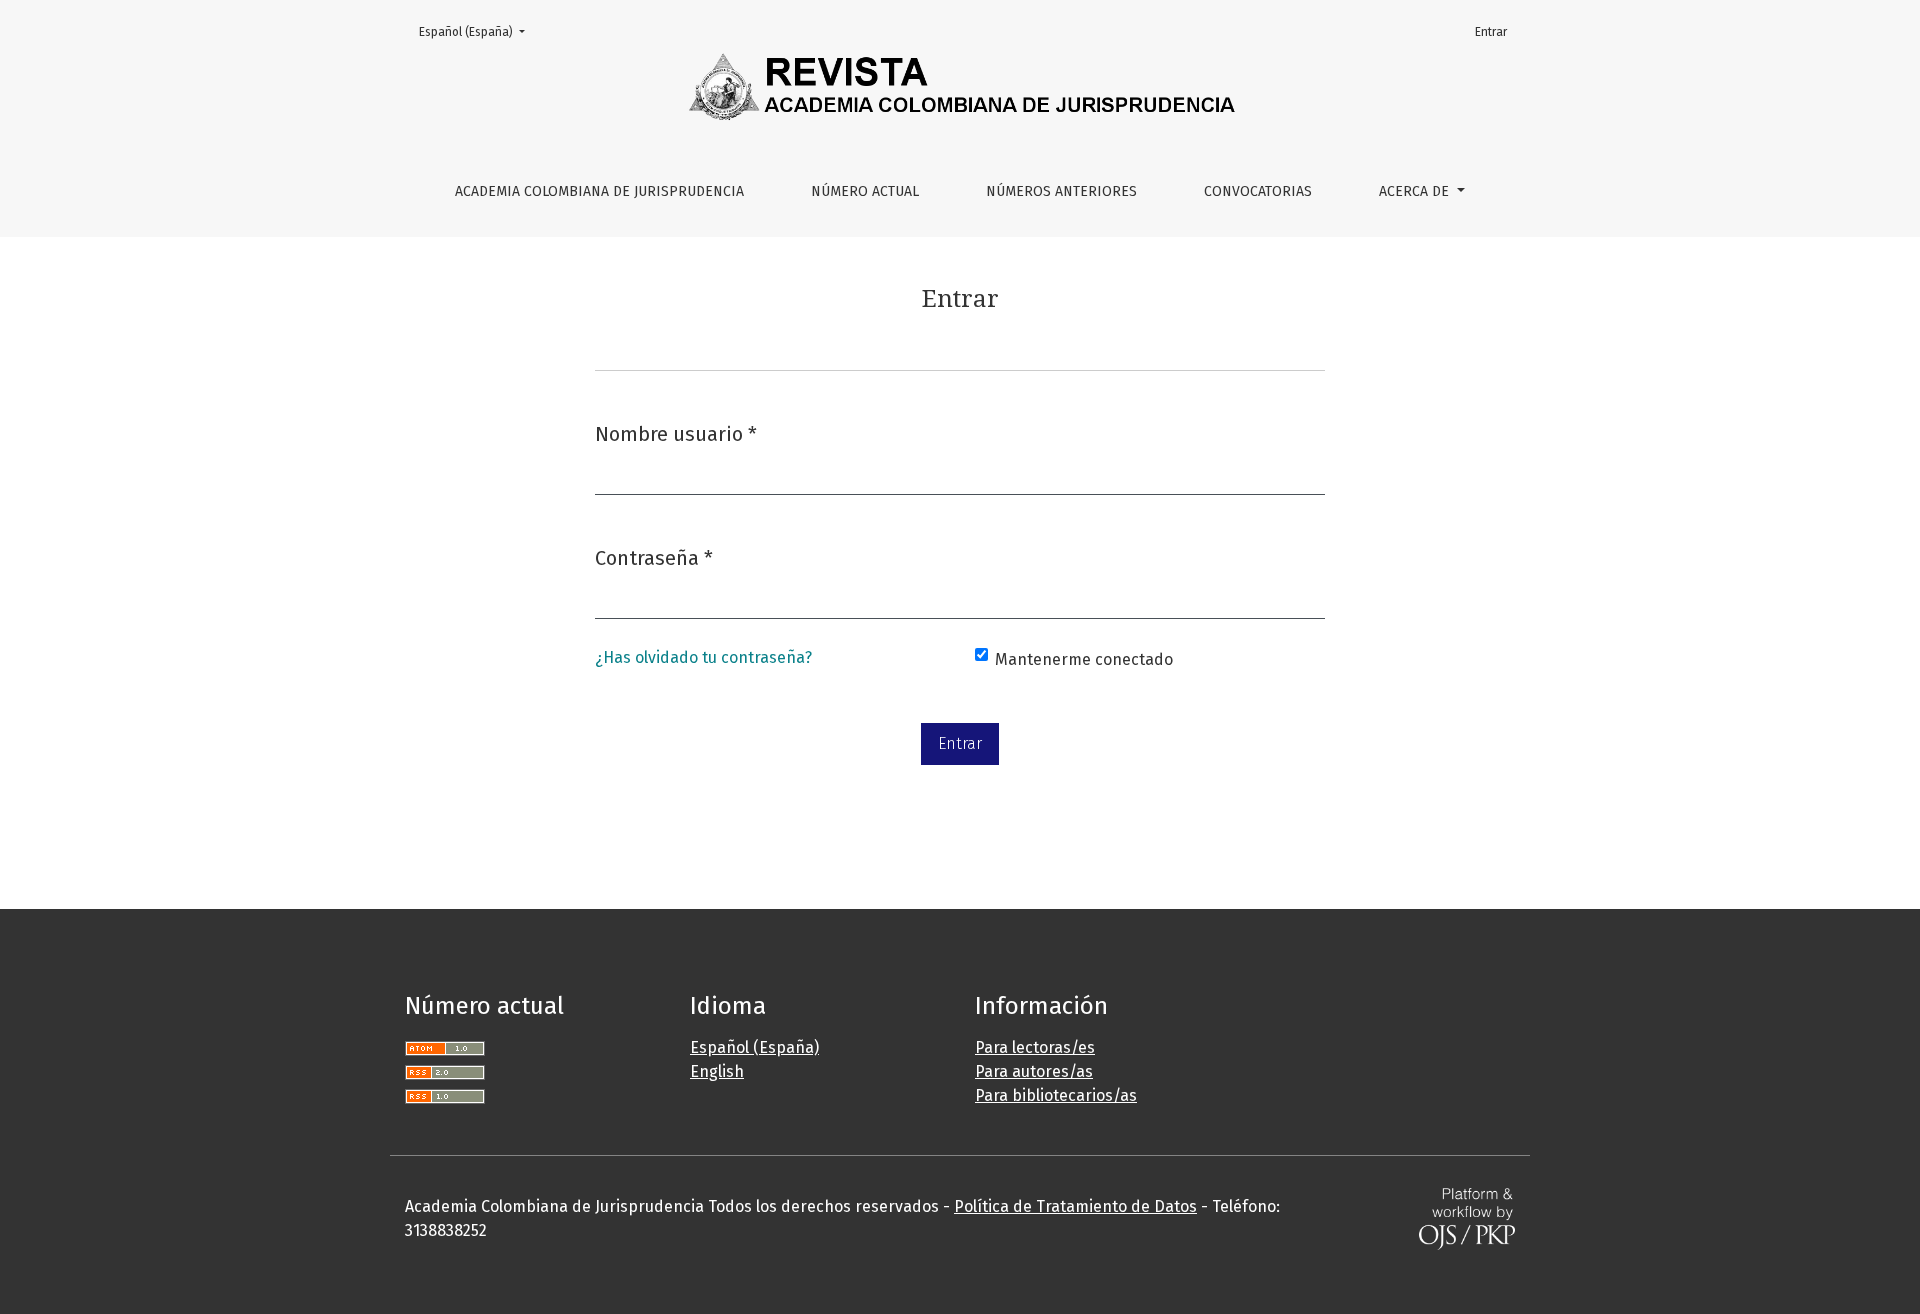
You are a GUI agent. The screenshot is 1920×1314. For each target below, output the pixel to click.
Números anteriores (1061, 191)
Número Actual (865, 191)
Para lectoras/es (1035, 1047)
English (717, 1071)
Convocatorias (1258, 191)
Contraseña (654, 557)
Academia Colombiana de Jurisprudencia (599, 191)
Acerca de (1416, 191)
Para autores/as (1034, 1071)
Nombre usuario (676, 433)
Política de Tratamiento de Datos (1075, 1206)
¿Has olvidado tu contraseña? (703, 657)
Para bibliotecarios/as (1056, 1095)
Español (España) (478, 31)
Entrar (1491, 32)
